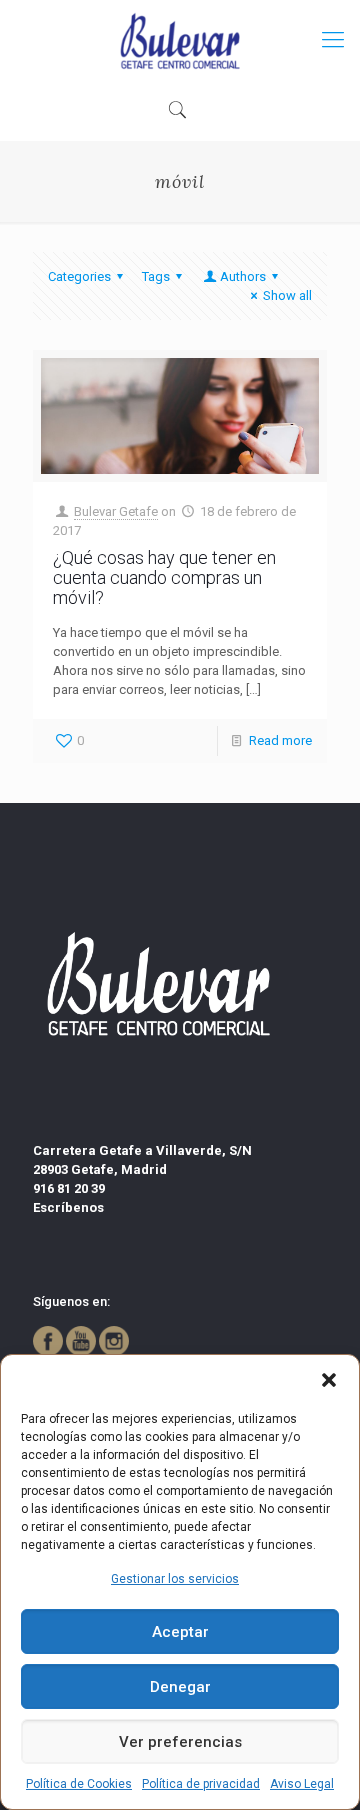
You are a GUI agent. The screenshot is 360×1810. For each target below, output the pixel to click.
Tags (156, 276)
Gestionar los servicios (175, 1579)
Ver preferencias (180, 1742)
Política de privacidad (201, 1784)
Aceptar (180, 1632)
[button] (329, 1380)
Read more (280, 740)
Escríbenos (68, 1207)
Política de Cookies (79, 1784)
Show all (287, 295)
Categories (79, 276)
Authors (243, 276)
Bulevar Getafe (116, 511)
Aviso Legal (302, 1784)
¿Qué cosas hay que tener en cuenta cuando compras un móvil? (164, 577)
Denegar (180, 1687)
